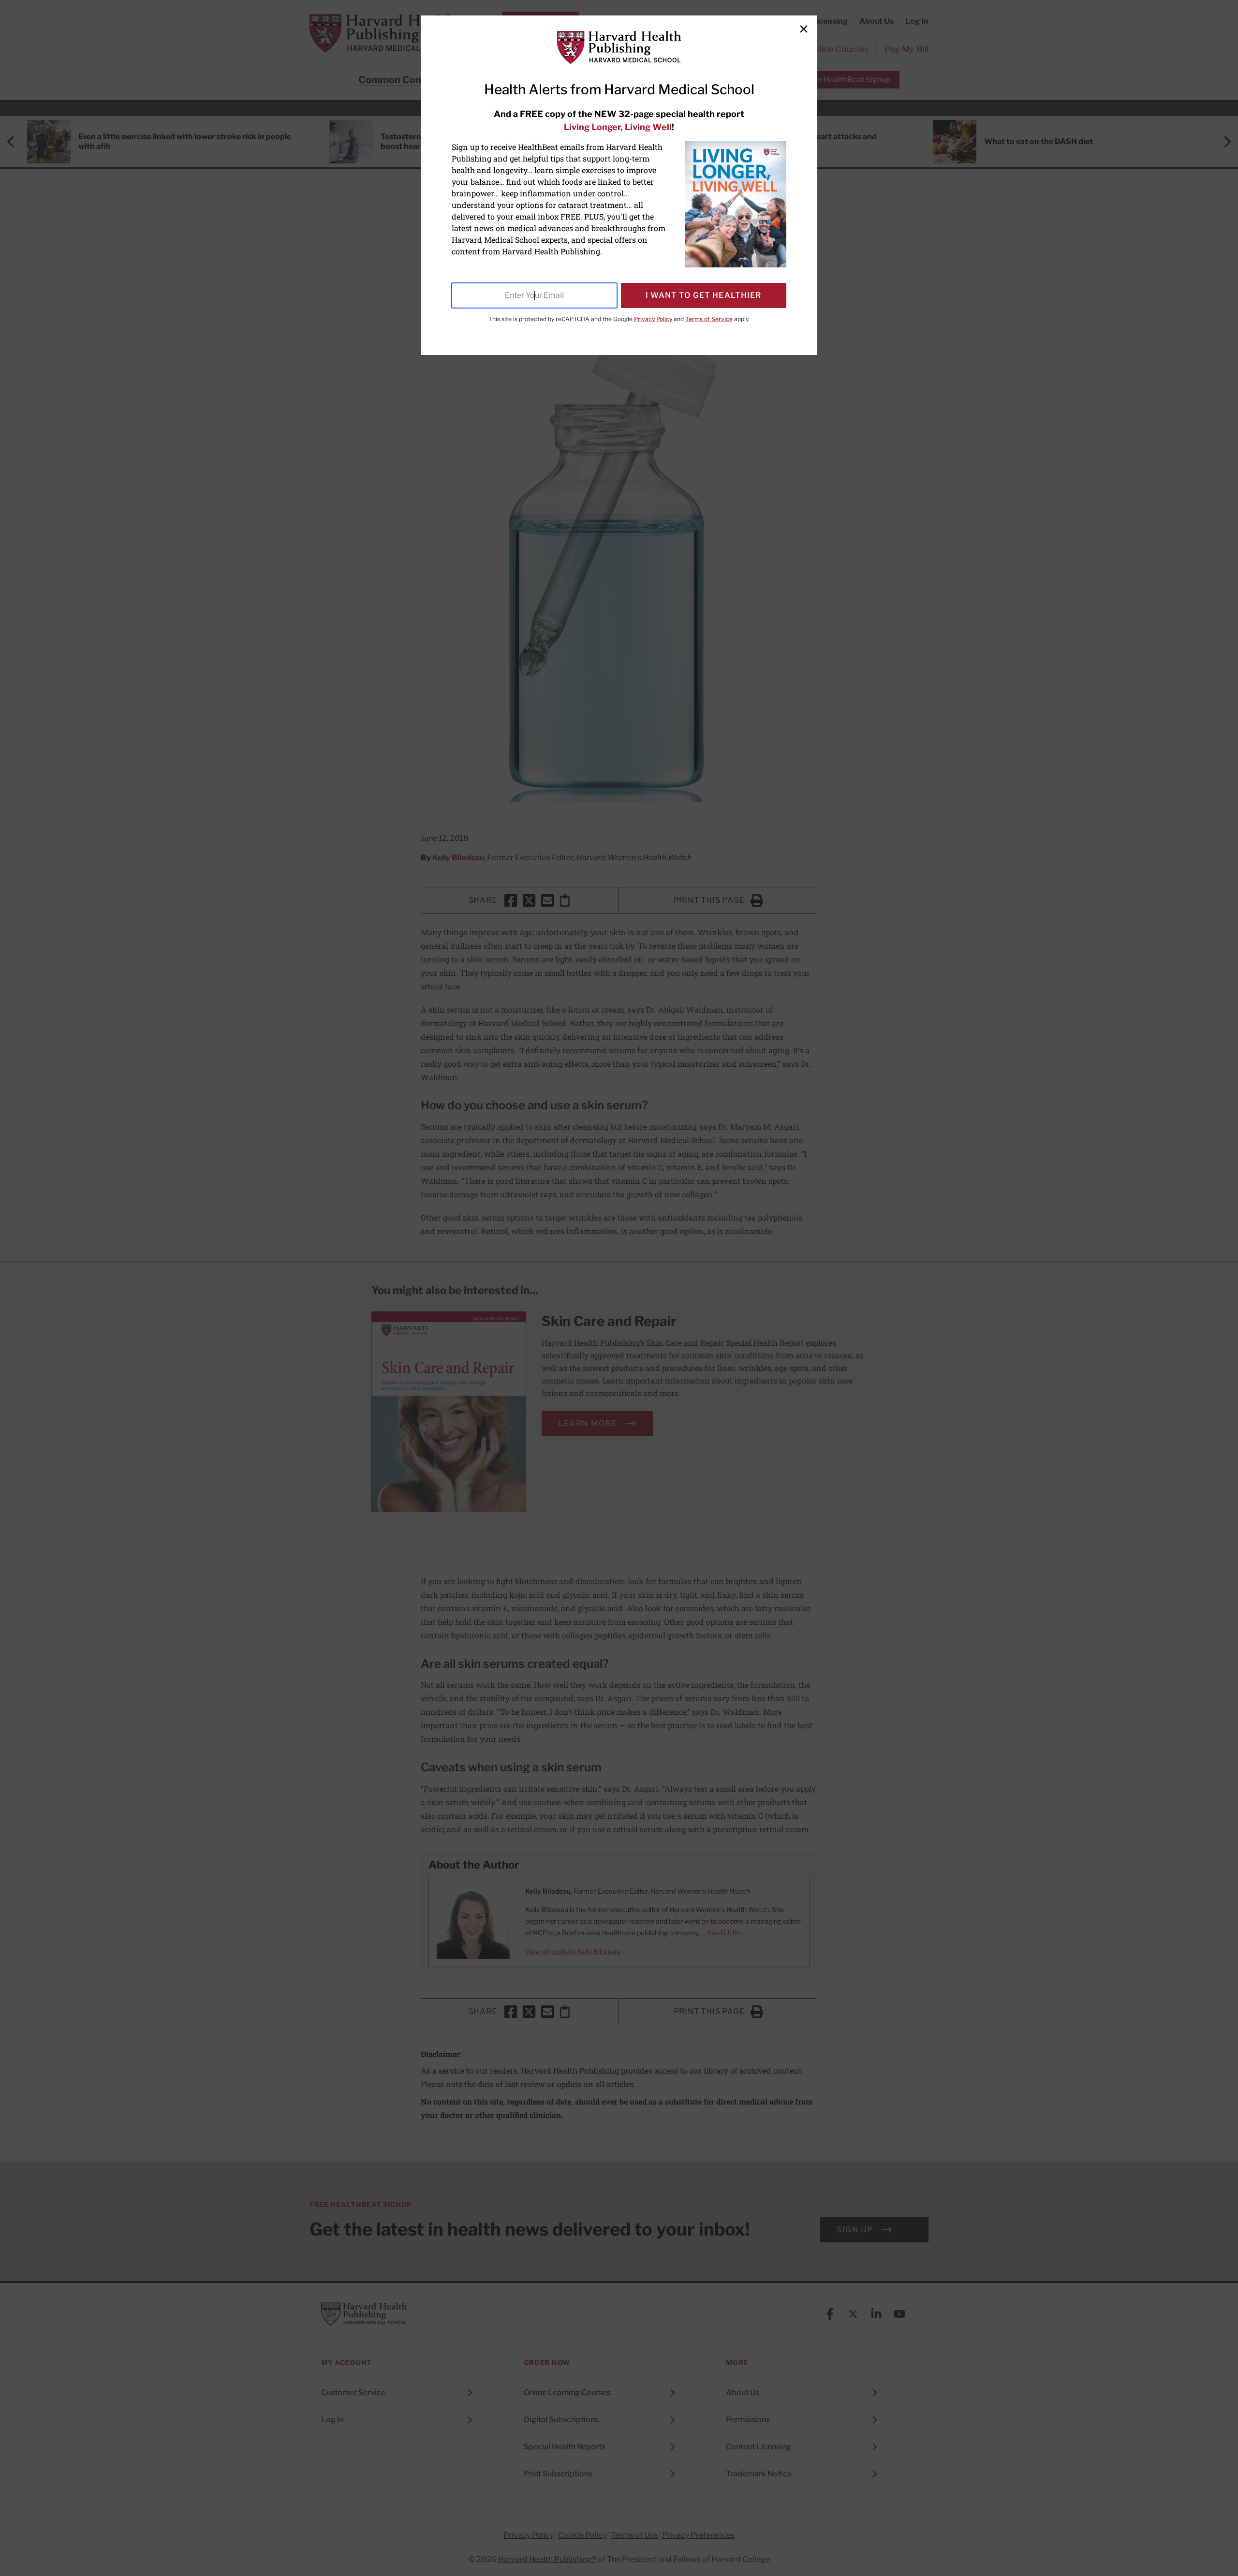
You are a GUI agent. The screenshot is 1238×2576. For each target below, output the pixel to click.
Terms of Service (709, 319)
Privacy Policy (653, 319)
